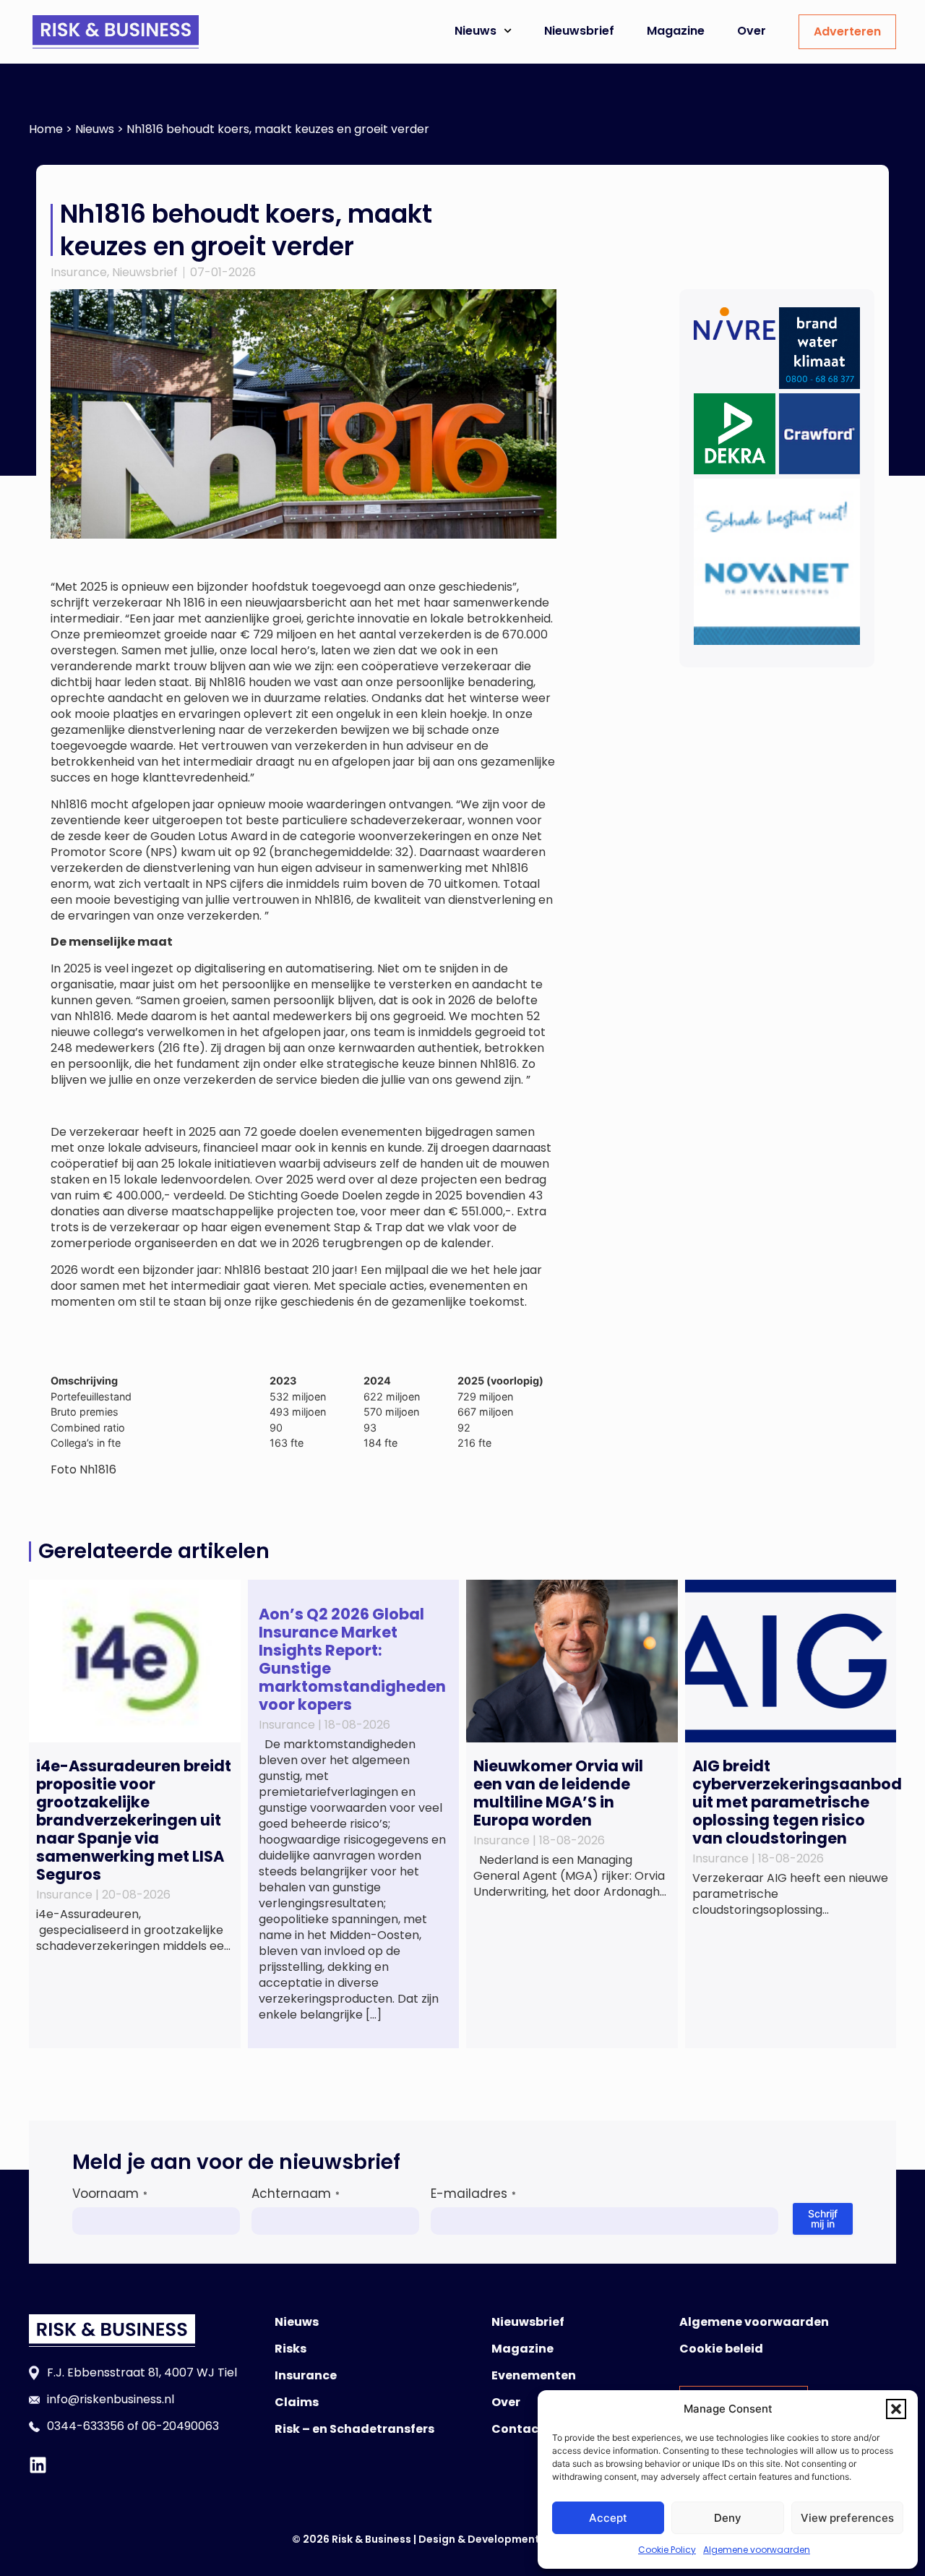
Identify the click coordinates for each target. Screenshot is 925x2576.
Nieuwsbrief (579, 31)
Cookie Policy (667, 2550)
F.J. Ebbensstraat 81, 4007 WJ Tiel (142, 2372)
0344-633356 (86, 2426)
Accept (608, 2518)
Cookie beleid (721, 2349)
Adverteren (847, 31)
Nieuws (476, 31)
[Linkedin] (38, 2465)
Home (46, 129)
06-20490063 (180, 2426)
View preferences (847, 2518)
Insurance (79, 272)
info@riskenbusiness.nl (111, 2399)
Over (752, 31)
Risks (291, 2349)
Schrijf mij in (823, 2218)
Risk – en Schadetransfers (354, 2429)
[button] (896, 2409)
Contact (518, 2429)
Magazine (676, 31)
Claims (297, 2402)
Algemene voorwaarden (757, 2550)
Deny (728, 2518)
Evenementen (534, 2375)
